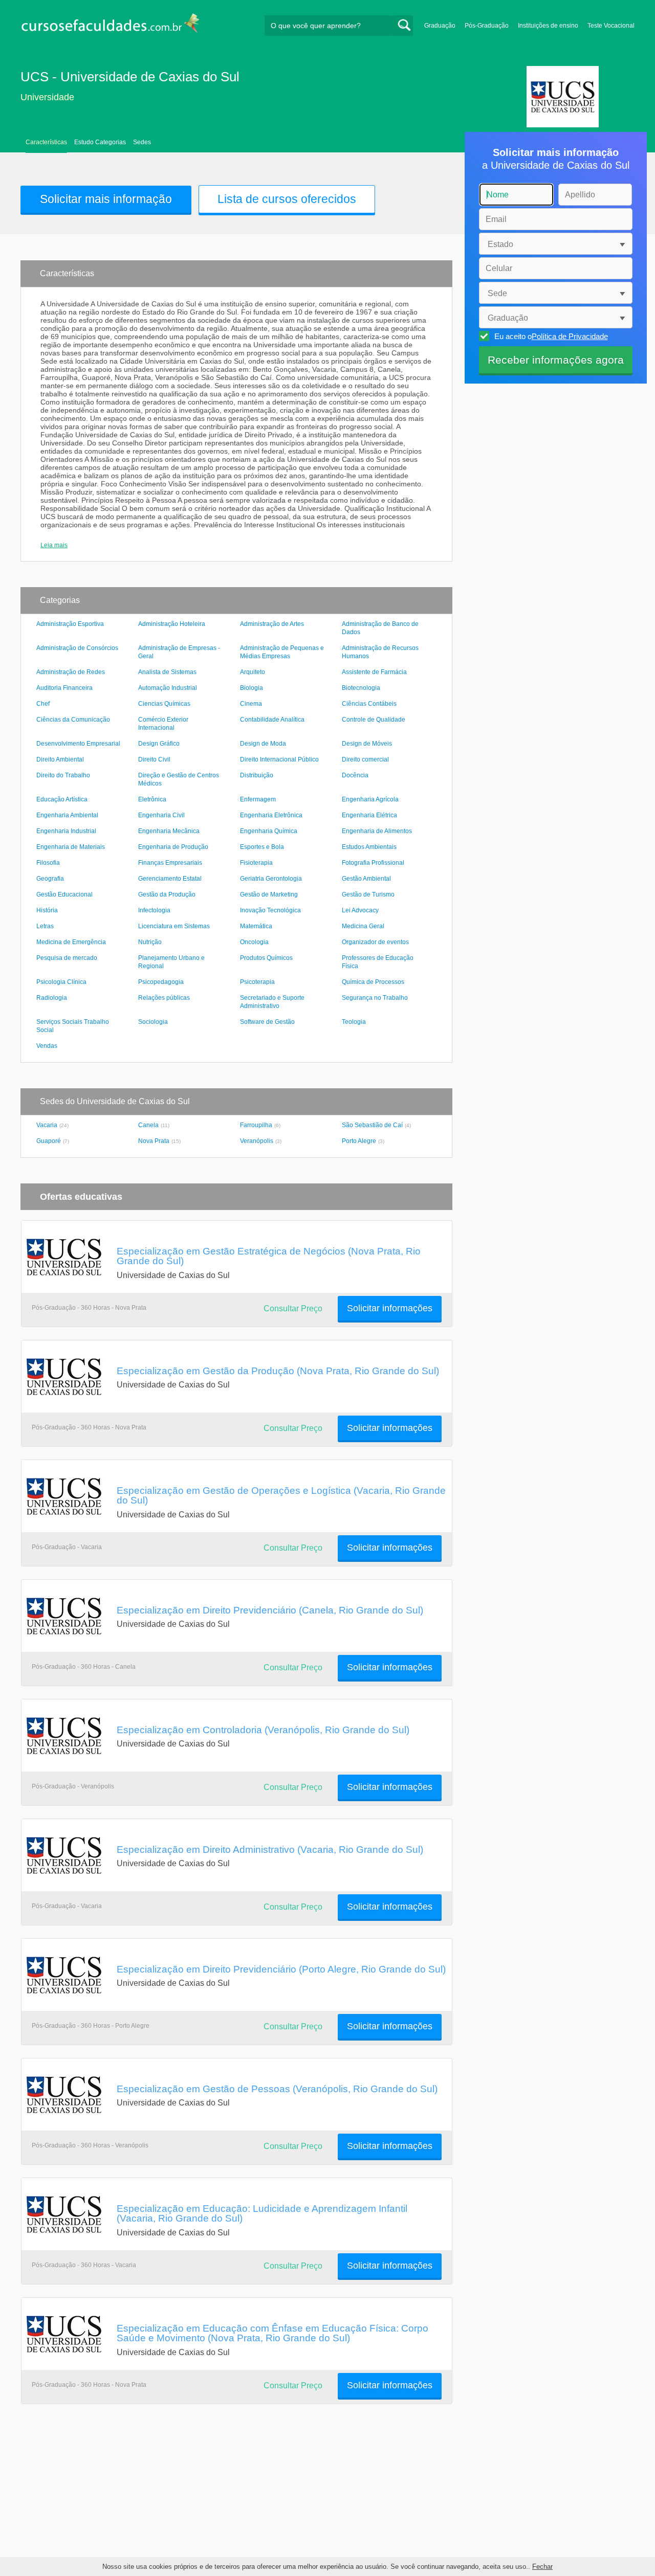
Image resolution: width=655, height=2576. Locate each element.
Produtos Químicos (266, 958)
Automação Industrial (168, 688)
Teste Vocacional (611, 26)
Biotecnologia (361, 688)
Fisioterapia (256, 863)
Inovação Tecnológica (270, 910)
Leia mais (54, 545)
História (47, 910)
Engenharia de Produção (173, 847)
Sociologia (153, 1022)
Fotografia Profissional (373, 863)
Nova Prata (154, 1141)
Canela (148, 1125)
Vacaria (47, 1125)
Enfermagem (258, 799)
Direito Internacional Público (279, 759)
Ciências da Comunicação (73, 720)
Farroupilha (256, 1125)
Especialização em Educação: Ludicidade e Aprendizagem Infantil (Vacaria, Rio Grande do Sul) (262, 2213)
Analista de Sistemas (167, 672)
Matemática (256, 926)
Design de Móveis (367, 744)
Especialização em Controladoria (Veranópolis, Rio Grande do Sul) (263, 1730)
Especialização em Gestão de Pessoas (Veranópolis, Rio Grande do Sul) (277, 2089)
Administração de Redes (71, 672)
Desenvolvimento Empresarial (78, 744)
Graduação (440, 26)
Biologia (252, 688)
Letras (45, 926)
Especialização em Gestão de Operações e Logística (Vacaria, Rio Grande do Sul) (281, 1495)
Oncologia (254, 942)
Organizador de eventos (375, 942)
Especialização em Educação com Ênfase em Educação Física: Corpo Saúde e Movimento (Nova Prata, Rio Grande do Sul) (272, 2333)
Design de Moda (263, 744)
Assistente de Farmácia (374, 672)
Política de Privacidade (570, 336)
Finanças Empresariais (170, 863)
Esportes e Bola (262, 847)
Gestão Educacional (64, 894)
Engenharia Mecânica (169, 831)
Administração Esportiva (70, 624)
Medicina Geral (363, 926)
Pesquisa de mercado (67, 958)
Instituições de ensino (548, 26)
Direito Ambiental (60, 759)
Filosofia (48, 863)
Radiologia (52, 998)
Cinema (251, 704)
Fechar (542, 2567)
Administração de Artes (272, 624)
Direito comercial (365, 759)
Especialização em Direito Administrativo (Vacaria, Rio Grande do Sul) (270, 1849)
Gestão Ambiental (366, 879)
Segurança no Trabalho (375, 998)
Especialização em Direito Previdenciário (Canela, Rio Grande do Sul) (270, 1610)
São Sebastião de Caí (372, 1125)
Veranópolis (257, 1141)
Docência (355, 775)
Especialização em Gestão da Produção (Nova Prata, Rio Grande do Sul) (278, 1371)
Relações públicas (164, 998)
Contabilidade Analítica (272, 720)
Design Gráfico (159, 744)
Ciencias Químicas (164, 704)
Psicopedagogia (161, 982)
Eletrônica (152, 799)
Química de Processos (373, 982)
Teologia (354, 1022)
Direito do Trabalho (63, 775)
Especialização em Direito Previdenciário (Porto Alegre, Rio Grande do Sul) (281, 1969)
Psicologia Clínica (61, 982)
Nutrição (150, 942)
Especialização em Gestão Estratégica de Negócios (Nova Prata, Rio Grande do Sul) (269, 1256)
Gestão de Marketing (269, 894)
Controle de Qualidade (374, 720)
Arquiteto (253, 672)
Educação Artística (62, 799)
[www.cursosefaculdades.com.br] (110, 25)
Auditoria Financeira (64, 688)
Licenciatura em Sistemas (174, 926)
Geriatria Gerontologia (271, 879)
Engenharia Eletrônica (271, 815)
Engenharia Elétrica (369, 815)
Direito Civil (154, 759)
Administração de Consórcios (77, 648)
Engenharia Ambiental (67, 815)
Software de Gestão (267, 1022)
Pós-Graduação (487, 26)
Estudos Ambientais (369, 847)
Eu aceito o (551, 336)
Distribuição (257, 775)
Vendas (47, 1046)
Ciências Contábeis (369, 704)
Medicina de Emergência (71, 942)
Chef (43, 704)
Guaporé (49, 1141)
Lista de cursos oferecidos (287, 199)
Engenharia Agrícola (370, 799)
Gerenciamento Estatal (170, 879)
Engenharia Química (269, 831)
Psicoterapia (257, 982)
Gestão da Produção (167, 894)
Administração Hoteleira (172, 624)
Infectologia (154, 910)
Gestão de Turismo (368, 894)
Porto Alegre (359, 1141)
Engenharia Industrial (66, 831)
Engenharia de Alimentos (377, 831)
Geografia (50, 879)
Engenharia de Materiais (71, 847)
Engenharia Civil (161, 815)
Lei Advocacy (360, 910)
